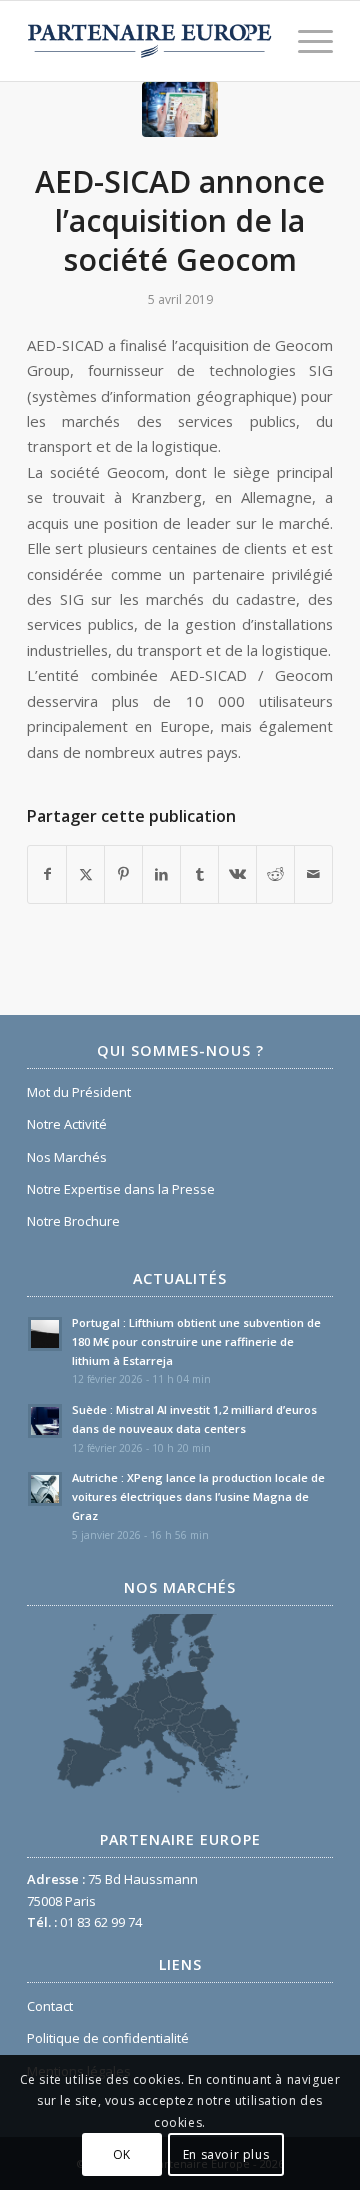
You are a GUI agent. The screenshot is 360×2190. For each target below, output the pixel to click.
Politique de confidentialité (108, 2038)
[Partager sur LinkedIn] (161, 874)
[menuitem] (305, 41)
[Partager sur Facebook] (47, 874)
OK (122, 2154)
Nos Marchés (67, 1157)
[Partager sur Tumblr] (199, 874)
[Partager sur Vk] (237, 874)
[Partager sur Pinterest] (123, 874)
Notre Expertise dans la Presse (121, 1189)
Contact (50, 2006)
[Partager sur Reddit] (275, 874)
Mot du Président (79, 1092)
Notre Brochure (73, 1221)
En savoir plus (226, 2154)
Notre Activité (67, 1124)
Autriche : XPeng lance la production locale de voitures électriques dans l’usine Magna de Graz (198, 1496)
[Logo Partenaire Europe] (149, 41)
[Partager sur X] (85, 874)
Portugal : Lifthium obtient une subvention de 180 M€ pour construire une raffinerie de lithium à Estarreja (196, 1341)
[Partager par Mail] (313, 874)
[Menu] (305, 41)
